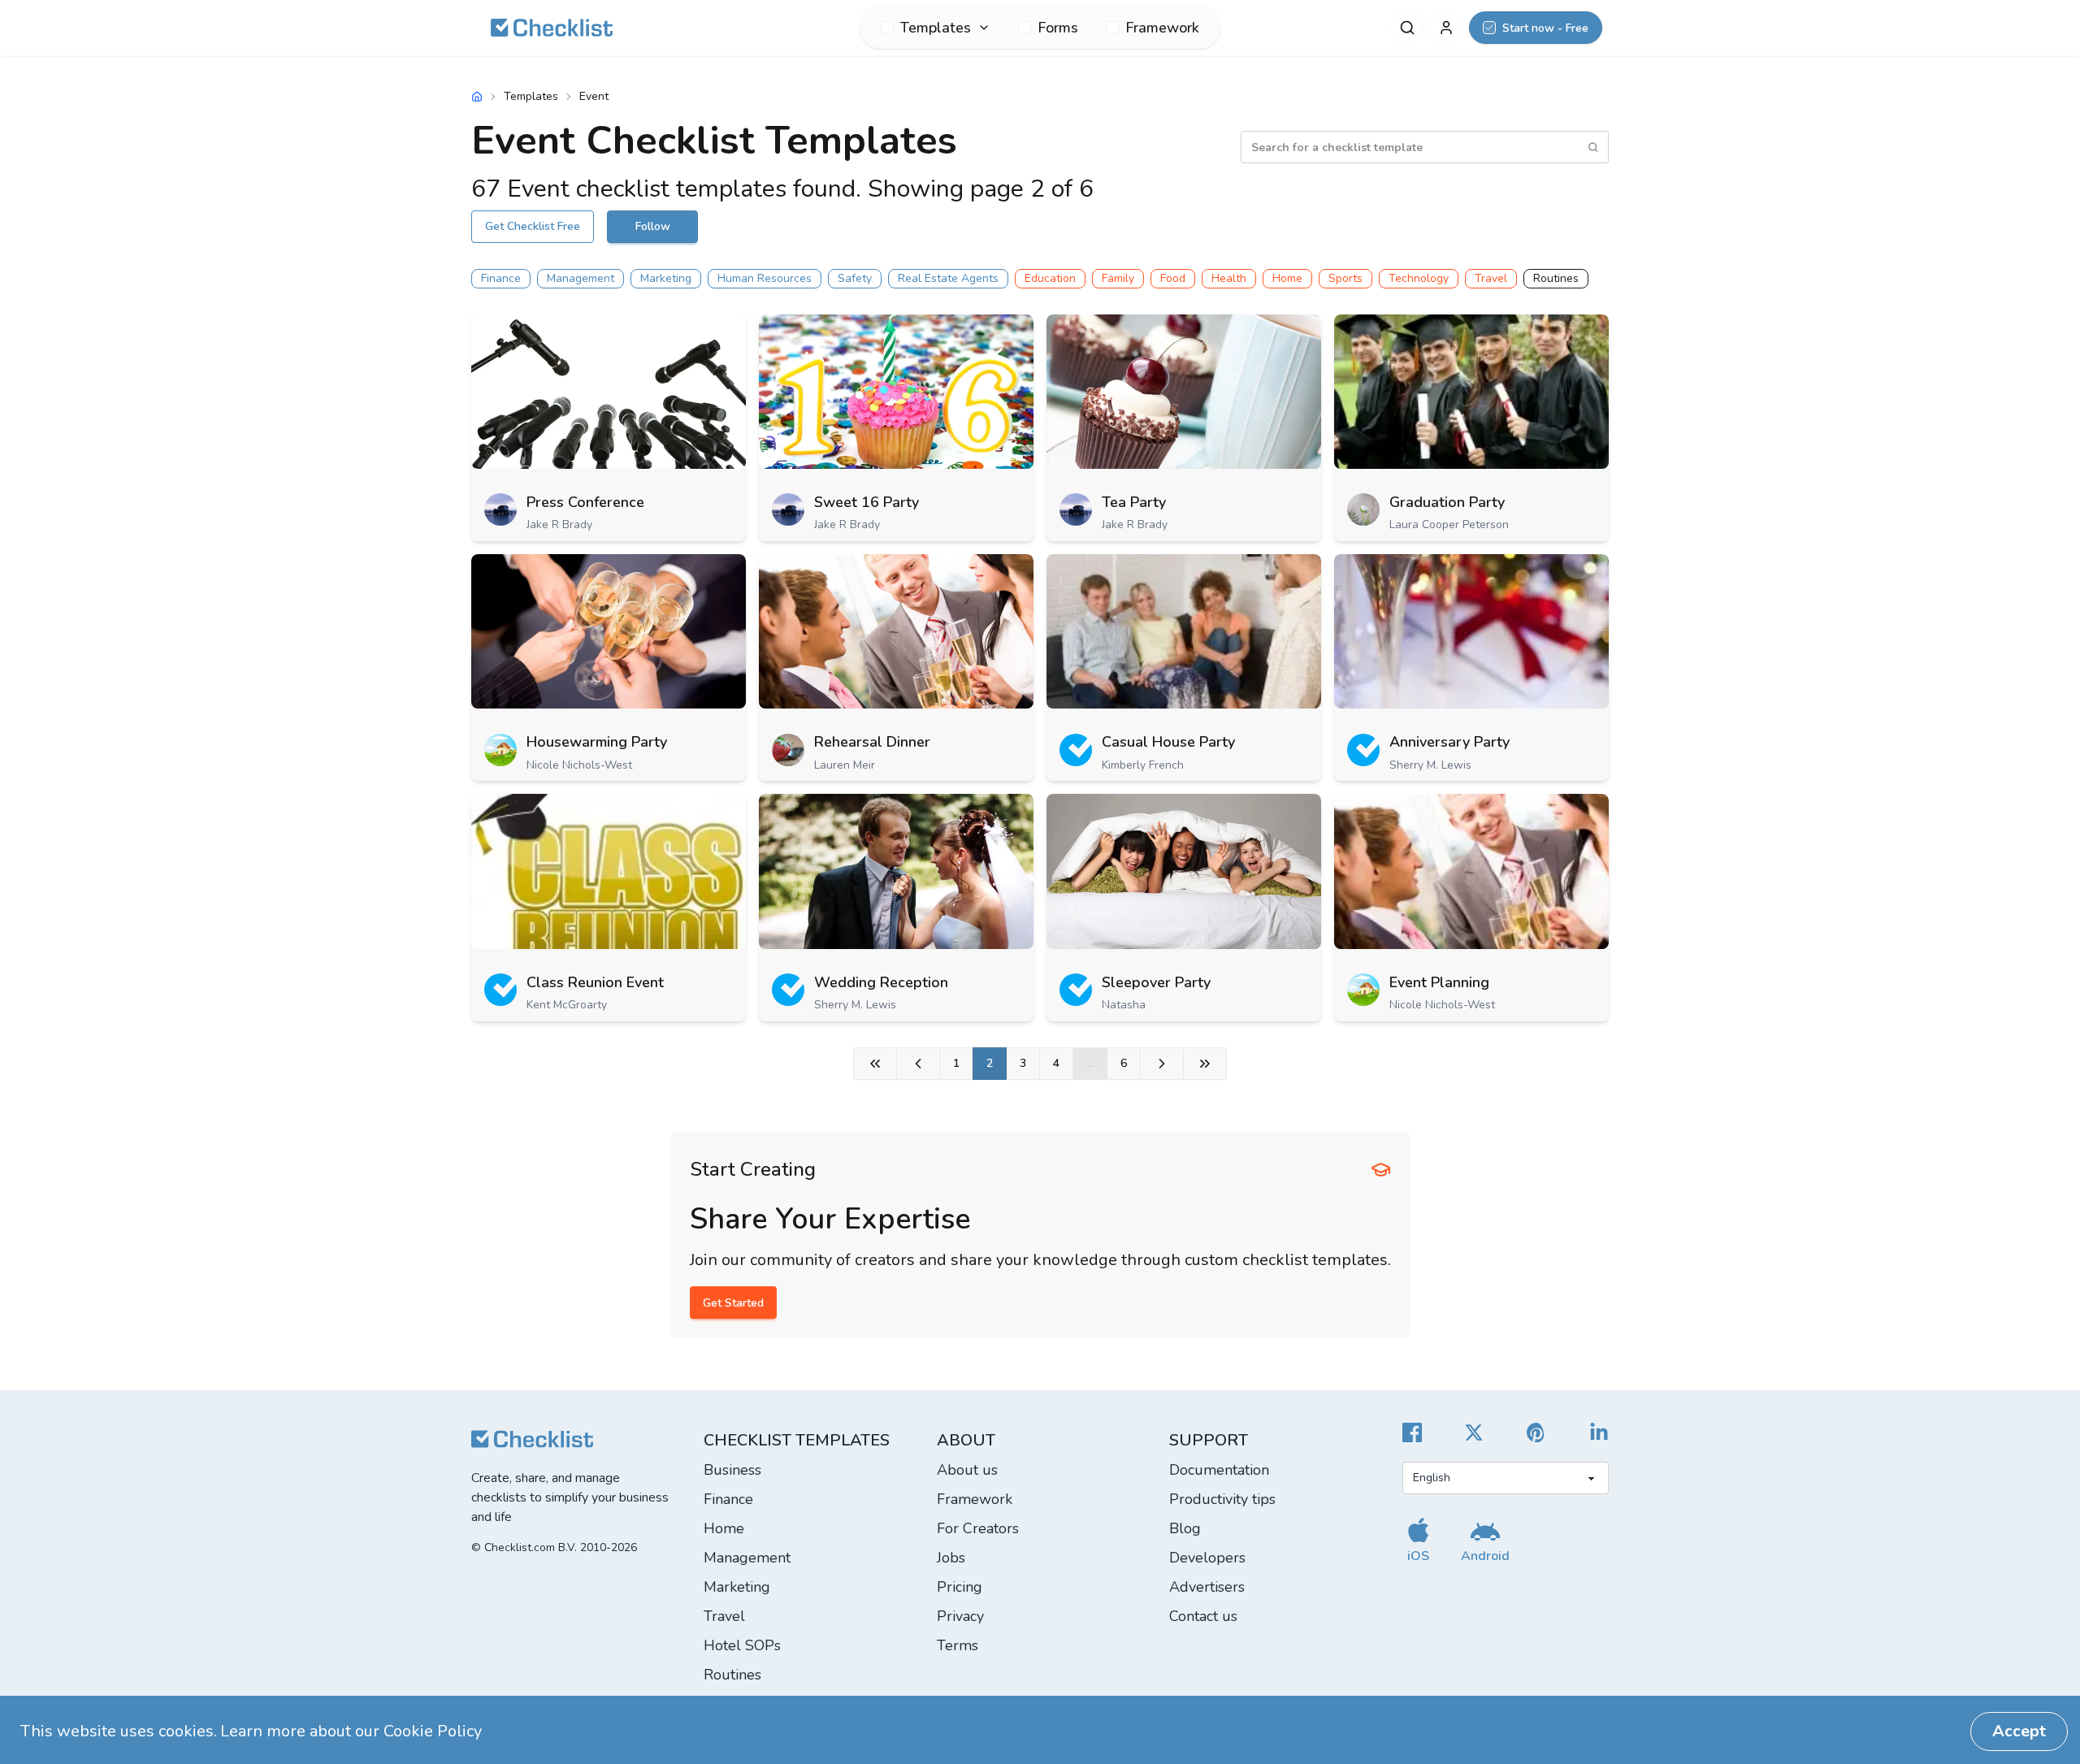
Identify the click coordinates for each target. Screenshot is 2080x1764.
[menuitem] (936, 28)
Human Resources (765, 278)
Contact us (1203, 1616)
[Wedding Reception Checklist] (896, 871)
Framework (975, 1499)
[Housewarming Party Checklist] (609, 631)
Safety (855, 278)
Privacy (960, 1616)
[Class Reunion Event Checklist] (609, 871)
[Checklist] (552, 28)
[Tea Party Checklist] (1184, 392)
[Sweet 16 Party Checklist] (896, 392)
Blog (1185, 1528)
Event (594, 96)
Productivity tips (1222, 1499)
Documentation (1219, 1470)
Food (1173, 278)
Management (581, 278)
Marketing (666, 278)
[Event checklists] (875, 1064)
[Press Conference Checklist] (609, 392)
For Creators (978, 1528)
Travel (1491, 278)
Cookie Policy (433, 1731)
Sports (1345, 278)
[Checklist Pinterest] (1536, 1432)
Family (1118, 278)
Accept (2019, 1731)
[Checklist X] (1474, 1432)
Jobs (951, 1558)
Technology (1419, 278)
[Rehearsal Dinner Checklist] (896, 631)
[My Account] (1446, 28)
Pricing (960, 1587)
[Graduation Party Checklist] (1471, 392)
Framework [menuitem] (1162, 28)
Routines (1556, 278)
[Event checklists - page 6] (1205, 1064)
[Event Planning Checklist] (1471, 871)
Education (1050, 278)
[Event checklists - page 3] (1162, 1064)
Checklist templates (797, 1440)
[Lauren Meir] (788, 750)
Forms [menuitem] (1058, 28)
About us (967, 1470)
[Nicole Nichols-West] (500, 750)
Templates (531, 96)
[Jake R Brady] (500, 509)
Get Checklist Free (533, 226)
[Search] (1407, 28)
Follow (653, 226)
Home (1287, 278)
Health (1229, 278)
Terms (958, 1645)
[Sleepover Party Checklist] (1184, 871)
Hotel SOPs (742, 1645)
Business (732, 1470)
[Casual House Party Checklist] (1184, 631)
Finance (501, 278)
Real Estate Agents (948, 278)
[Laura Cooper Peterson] (1363, 509)
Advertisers (1207, 1587)
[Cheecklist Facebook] (1412, 1432)
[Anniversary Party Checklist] (1471, 631)
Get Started (733, 1303)
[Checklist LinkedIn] (1599, 1432)
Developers (1207, 1558)
